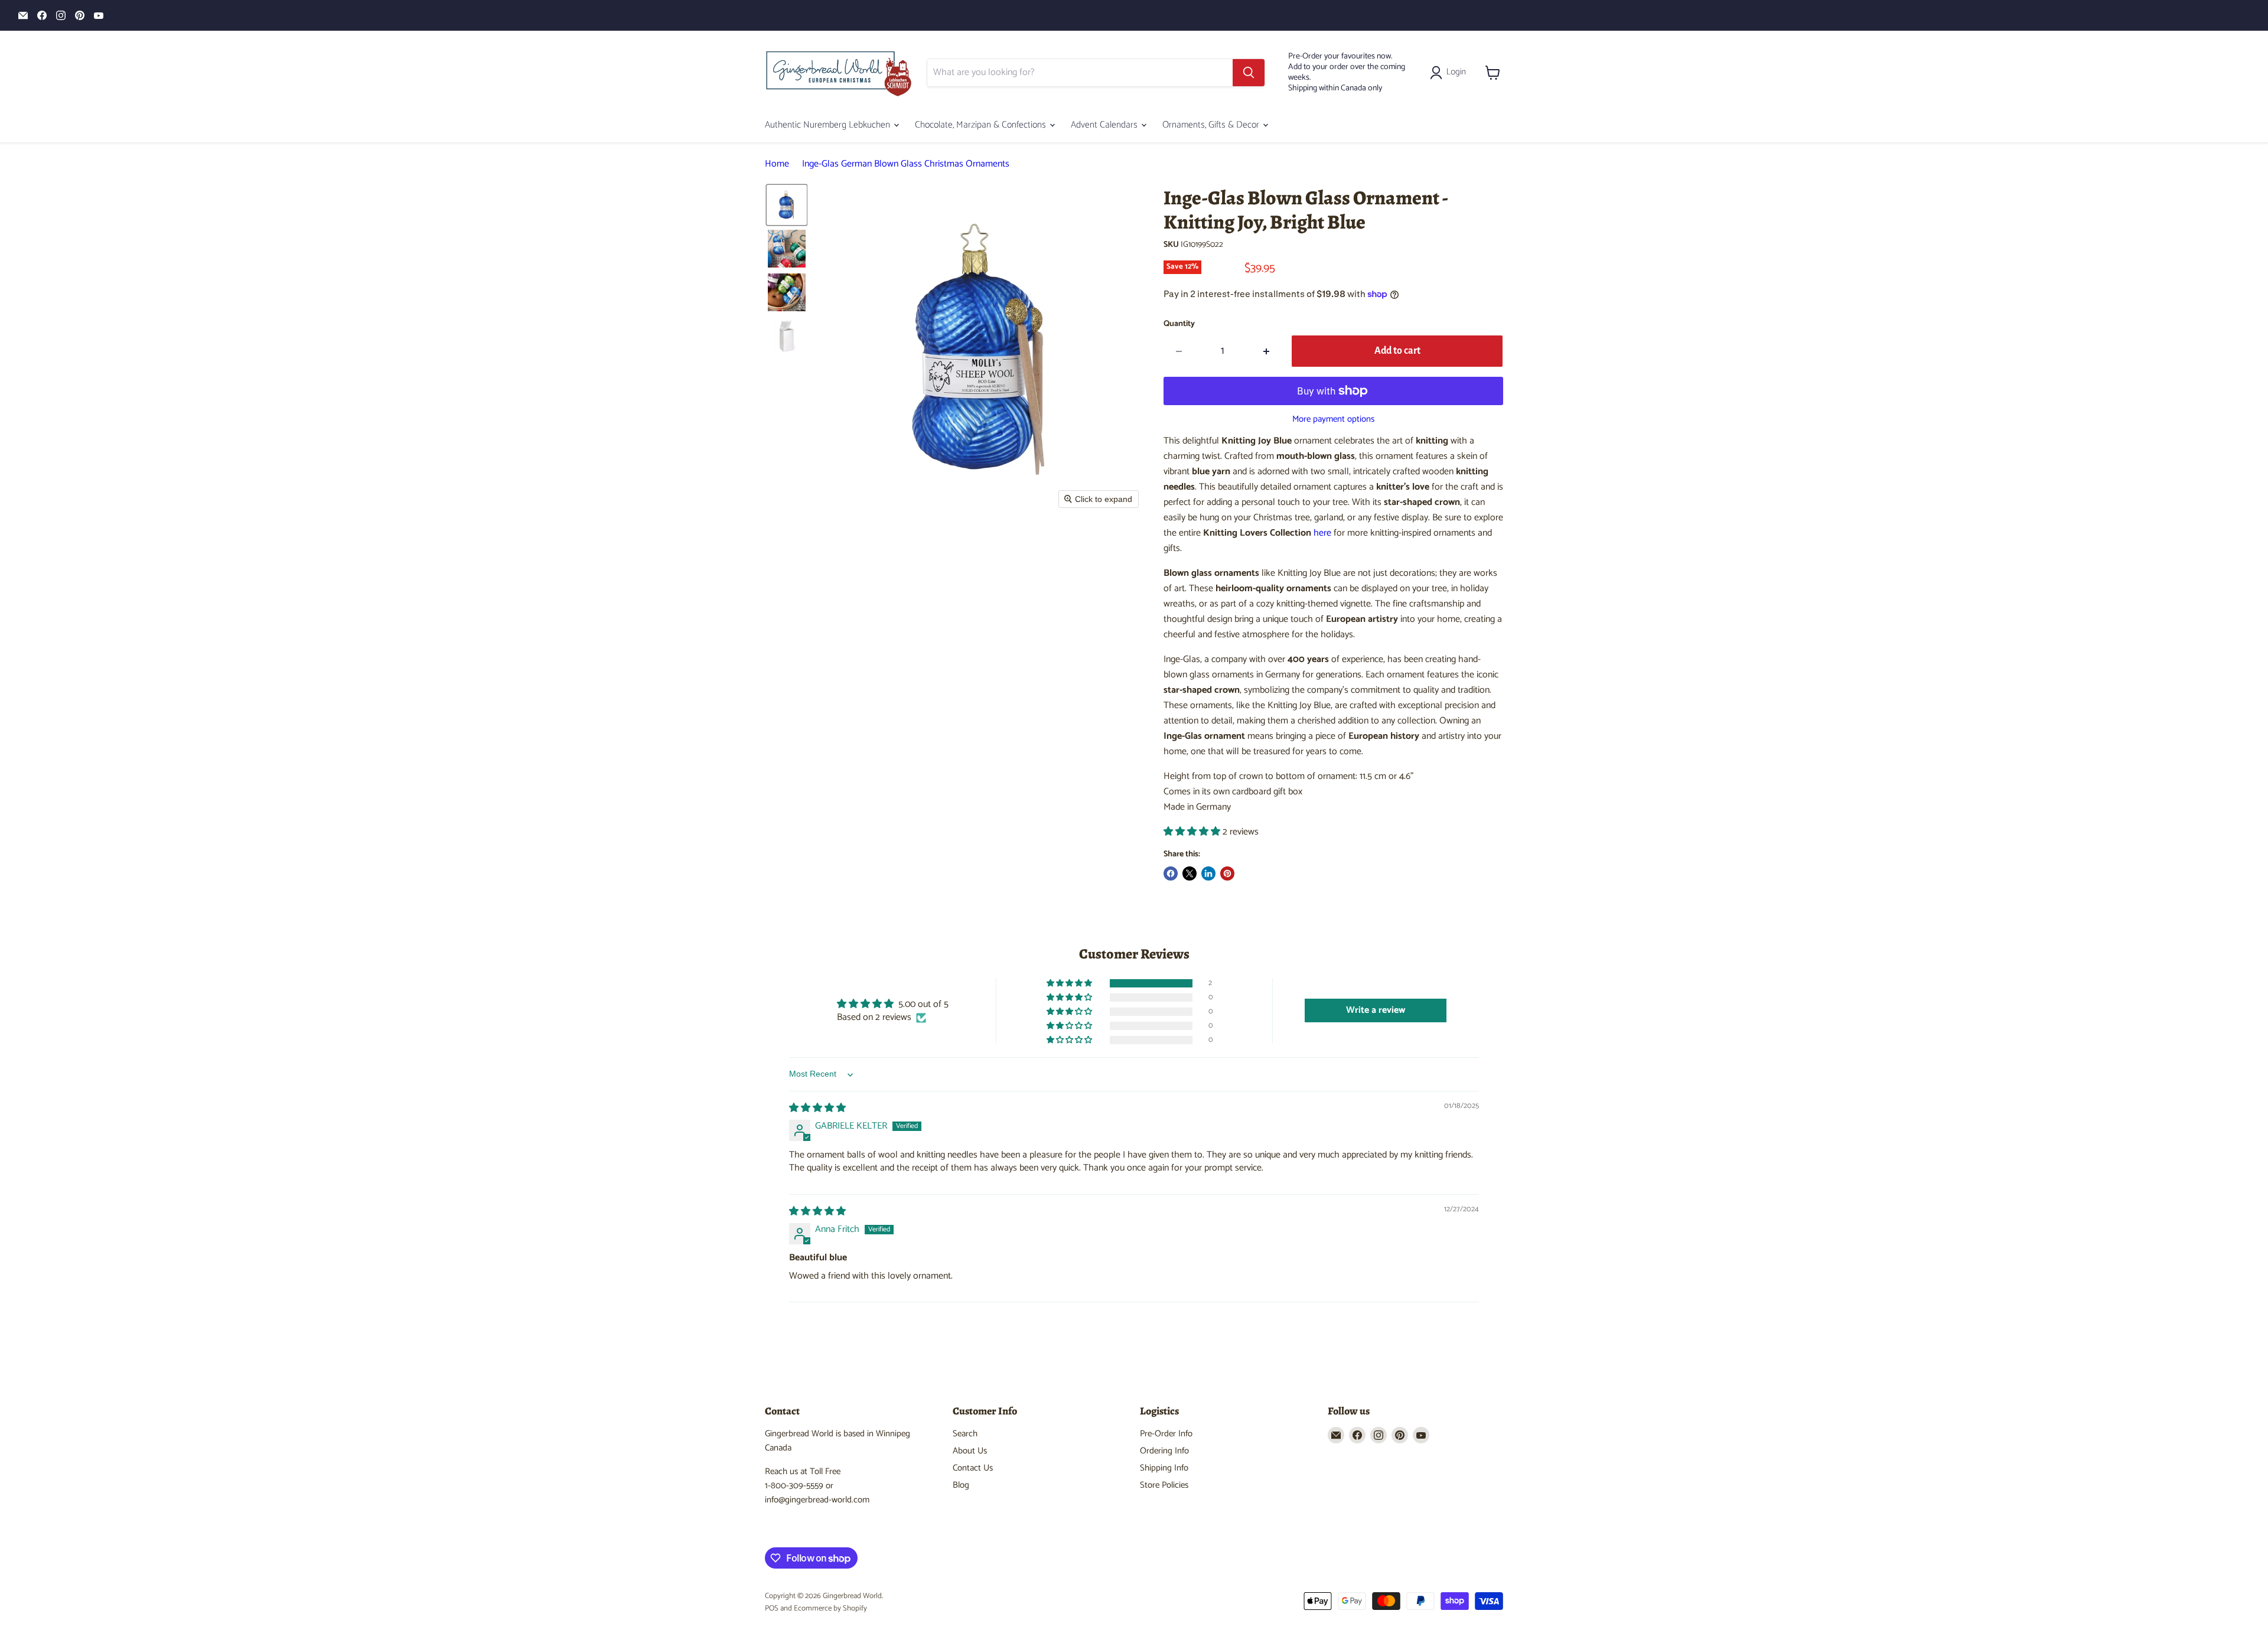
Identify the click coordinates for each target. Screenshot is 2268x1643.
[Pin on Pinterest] (1227, 873)
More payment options (1333, 419)
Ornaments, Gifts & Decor (1212, 125)
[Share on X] (1190, 873)
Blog (961, 1485)
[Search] (1249, 73)
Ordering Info (1164, 1451)
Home (777, 164)
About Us (970, 1451)
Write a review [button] (1376, 1010)
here (1322, 533)
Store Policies (1164, 1485)
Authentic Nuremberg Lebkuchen (829, 125)
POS (772, 1608)
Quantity (1179, 324)
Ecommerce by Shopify (830, 1608)
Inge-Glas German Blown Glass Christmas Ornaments (906, 164)
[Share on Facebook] (1171, 873)
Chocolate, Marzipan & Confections (982, 125)
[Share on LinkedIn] (1208, 873)
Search (965, 1434)
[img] (817, 1108)
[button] (1450, 73)
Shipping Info (1164, 1468)
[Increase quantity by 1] (1267, 351)
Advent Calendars (1105, 125)
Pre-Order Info (1166, 1434)
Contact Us (973, 1468)
